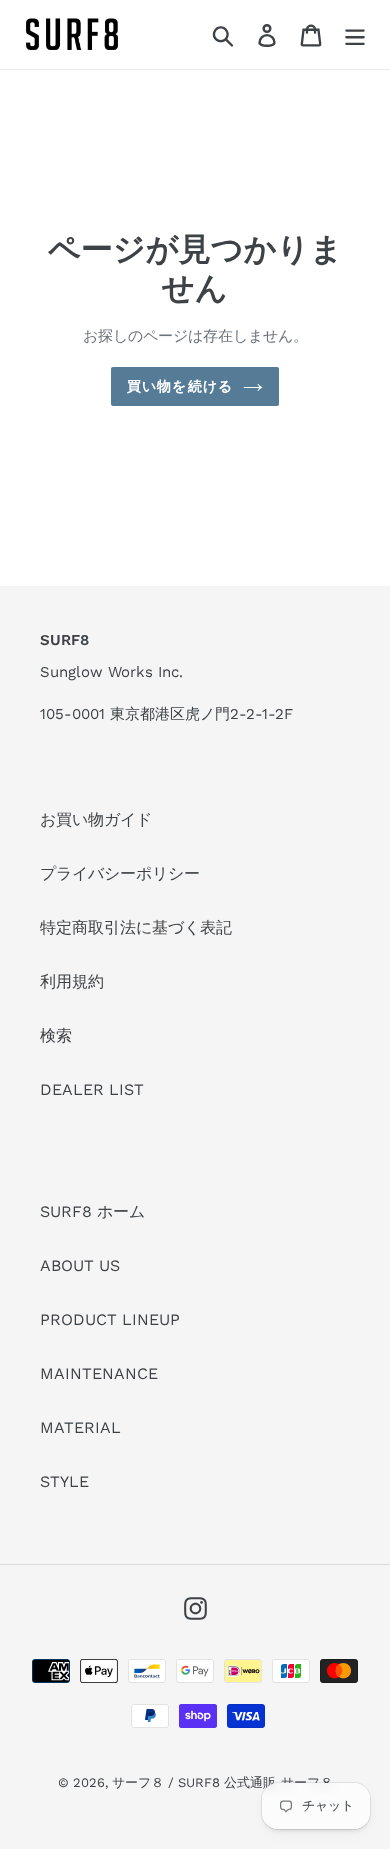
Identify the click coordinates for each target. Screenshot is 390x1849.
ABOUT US (80, 1265)
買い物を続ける (180, 386)
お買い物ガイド (96, 819)
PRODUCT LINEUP (110, 1319)
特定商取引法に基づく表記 (136, 927)
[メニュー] (355, 34)
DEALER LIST (92, 1089)
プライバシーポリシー (120, 873)
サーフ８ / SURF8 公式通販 (194, 1782)
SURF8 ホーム (92, 1211)
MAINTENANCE (99, 1373)
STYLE (64, 1481)
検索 (56, 1035)
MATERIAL (80, 1427)
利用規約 (72, 981)
